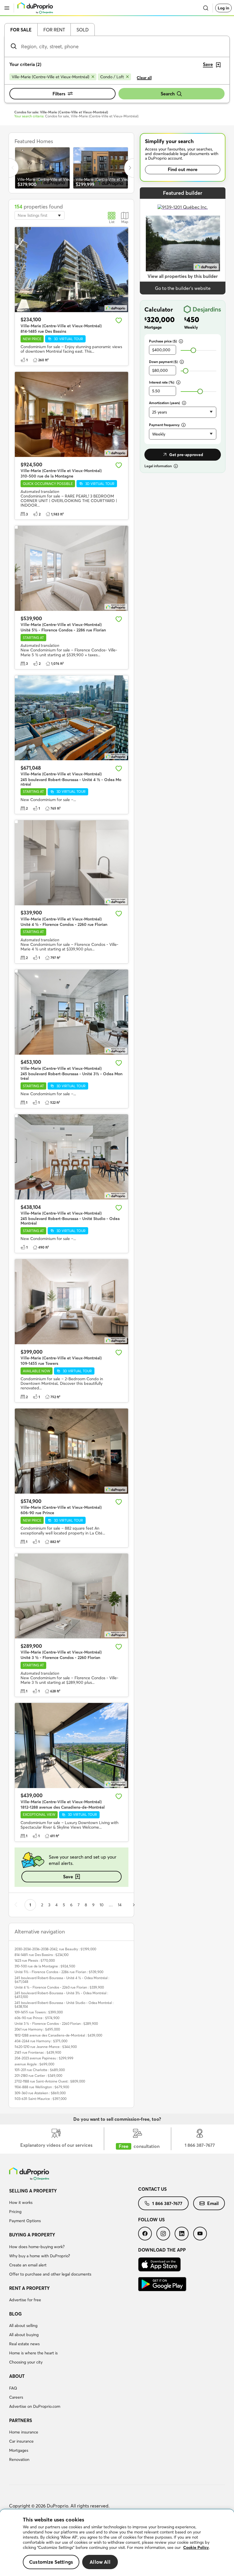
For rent (54, 30)
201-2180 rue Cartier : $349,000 (38, 2076)
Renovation (19, 2459)
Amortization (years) (165, 403)
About (17, 2376)
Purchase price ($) (163, 341)
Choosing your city (26, 2362)
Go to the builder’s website (183, 288)
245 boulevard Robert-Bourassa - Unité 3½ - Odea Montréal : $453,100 (61, 1995)
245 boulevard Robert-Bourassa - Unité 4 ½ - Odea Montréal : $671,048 (62, 1980)
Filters (59, 94)
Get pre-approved (186, 455)
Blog (15, 2314)
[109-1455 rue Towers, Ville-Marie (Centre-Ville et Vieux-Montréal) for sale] (71, 1302)
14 (120, 1905)
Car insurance (21, 2441)
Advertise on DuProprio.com (35, 2406)
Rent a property (29, 2288)
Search (168, 94)
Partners (21, 2420)
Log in (223, 8)
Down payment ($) (163, 362)
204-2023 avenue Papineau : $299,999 (44, 2058)
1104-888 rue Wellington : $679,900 (42, 2087)
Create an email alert (28, 2265)
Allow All (100, 2562)
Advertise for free (25, 2300)
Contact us (152, 2189)
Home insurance (24, 2432)
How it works (21, 2202)
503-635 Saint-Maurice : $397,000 (41, 2099)
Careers (16, 2397)
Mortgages (19, 2450)
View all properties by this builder (183, 276)
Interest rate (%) (162, 382)
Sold (83, 30)
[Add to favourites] (119, 320)
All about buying (24, 2335)
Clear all (144, 78)
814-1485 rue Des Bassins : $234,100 (42, 1955)
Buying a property (32, 2235)
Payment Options (25, 2221)
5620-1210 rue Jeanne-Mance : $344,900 (46, 2047)
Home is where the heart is (33, 2353)
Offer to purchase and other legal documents (50, 2274)
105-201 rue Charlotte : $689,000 (40, 2070)
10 (102, 1905)
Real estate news (24, 2344)
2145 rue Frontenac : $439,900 (38, 2052)
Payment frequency (164, 425)
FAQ (13, 2388)
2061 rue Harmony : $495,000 (37, 2029)
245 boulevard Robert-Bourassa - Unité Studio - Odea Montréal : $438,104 (64, 2005)
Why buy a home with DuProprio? (40, 2256)
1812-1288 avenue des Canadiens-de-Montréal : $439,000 (58, 2035)
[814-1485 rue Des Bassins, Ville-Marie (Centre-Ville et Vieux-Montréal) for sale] (71, 270)
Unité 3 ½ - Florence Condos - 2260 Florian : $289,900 (56, 2024)
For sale (21, 30)
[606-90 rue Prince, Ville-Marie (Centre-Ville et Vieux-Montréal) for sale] (71, 1451)
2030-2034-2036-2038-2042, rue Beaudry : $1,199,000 (55, 1949)
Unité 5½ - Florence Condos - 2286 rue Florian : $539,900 (59, 1972)
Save (68, 1877)
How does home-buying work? (37, 2247)
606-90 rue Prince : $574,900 (37, 2018)
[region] (117, 2543)
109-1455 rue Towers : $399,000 (39, 2012)
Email (213, 2203)
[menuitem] (74, 2207)
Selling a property (33, 2191)
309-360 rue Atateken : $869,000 (40, 2093)
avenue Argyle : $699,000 (34, 2064)
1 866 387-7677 (167, 2203)
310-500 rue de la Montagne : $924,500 (45, 1966)
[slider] (193, 350)
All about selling (23, 2326)
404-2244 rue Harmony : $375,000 (41, 2041)
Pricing (15, 2212)
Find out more (183, 169)
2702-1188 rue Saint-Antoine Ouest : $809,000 (50, 2081)
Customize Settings (51, 2562)
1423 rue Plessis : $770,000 (35, 1960)
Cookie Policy (196, 2547)
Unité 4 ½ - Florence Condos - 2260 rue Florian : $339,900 (59, 1987)
